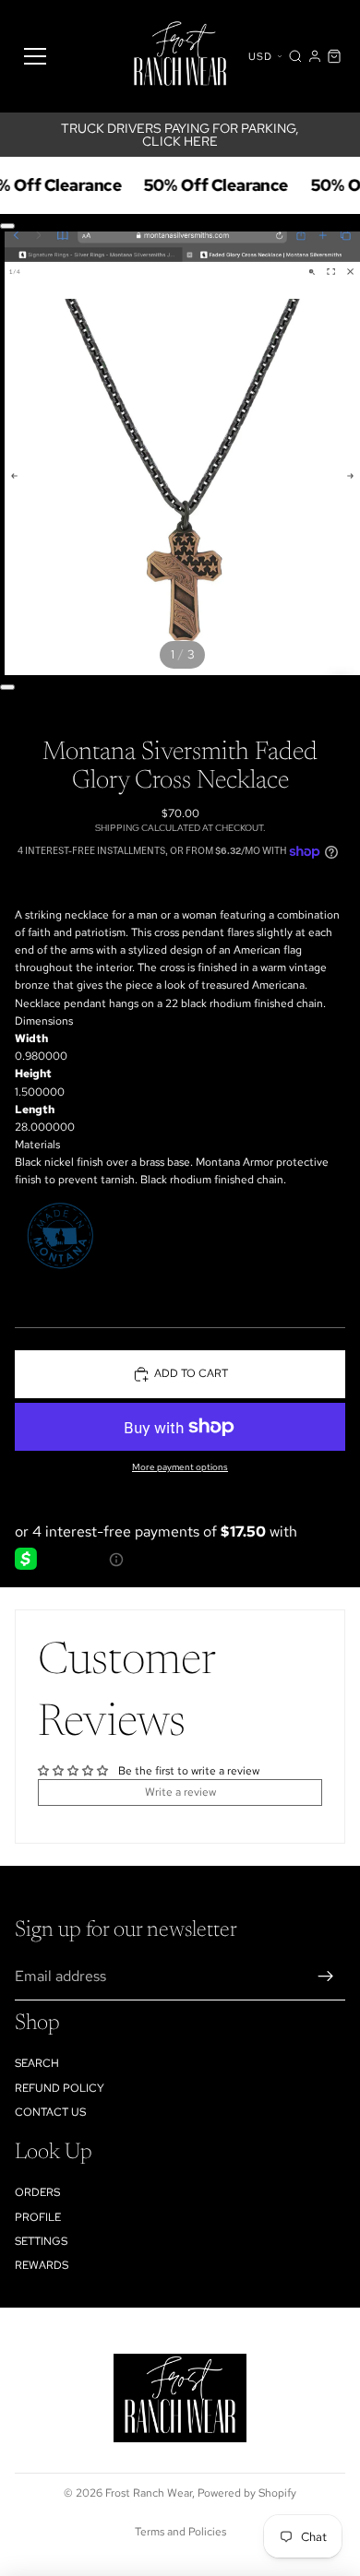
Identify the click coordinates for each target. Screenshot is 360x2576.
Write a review (180, 1792)
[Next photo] (7, 687)
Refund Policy (60, 2088)
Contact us (50, 2112)
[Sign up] (326, 1977)
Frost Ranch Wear (149, 2493)
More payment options (180, 1467)
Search (37, 2063)
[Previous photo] (7, 226)
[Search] (295, 56)
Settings (41, 2241)
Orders (37, 2192)
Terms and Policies (180, 2532)
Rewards (42, 2265)
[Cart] (334, 56)
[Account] (315, 56)
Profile (38, 2217)
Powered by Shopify (247, 2493)
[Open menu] (35, 56)
